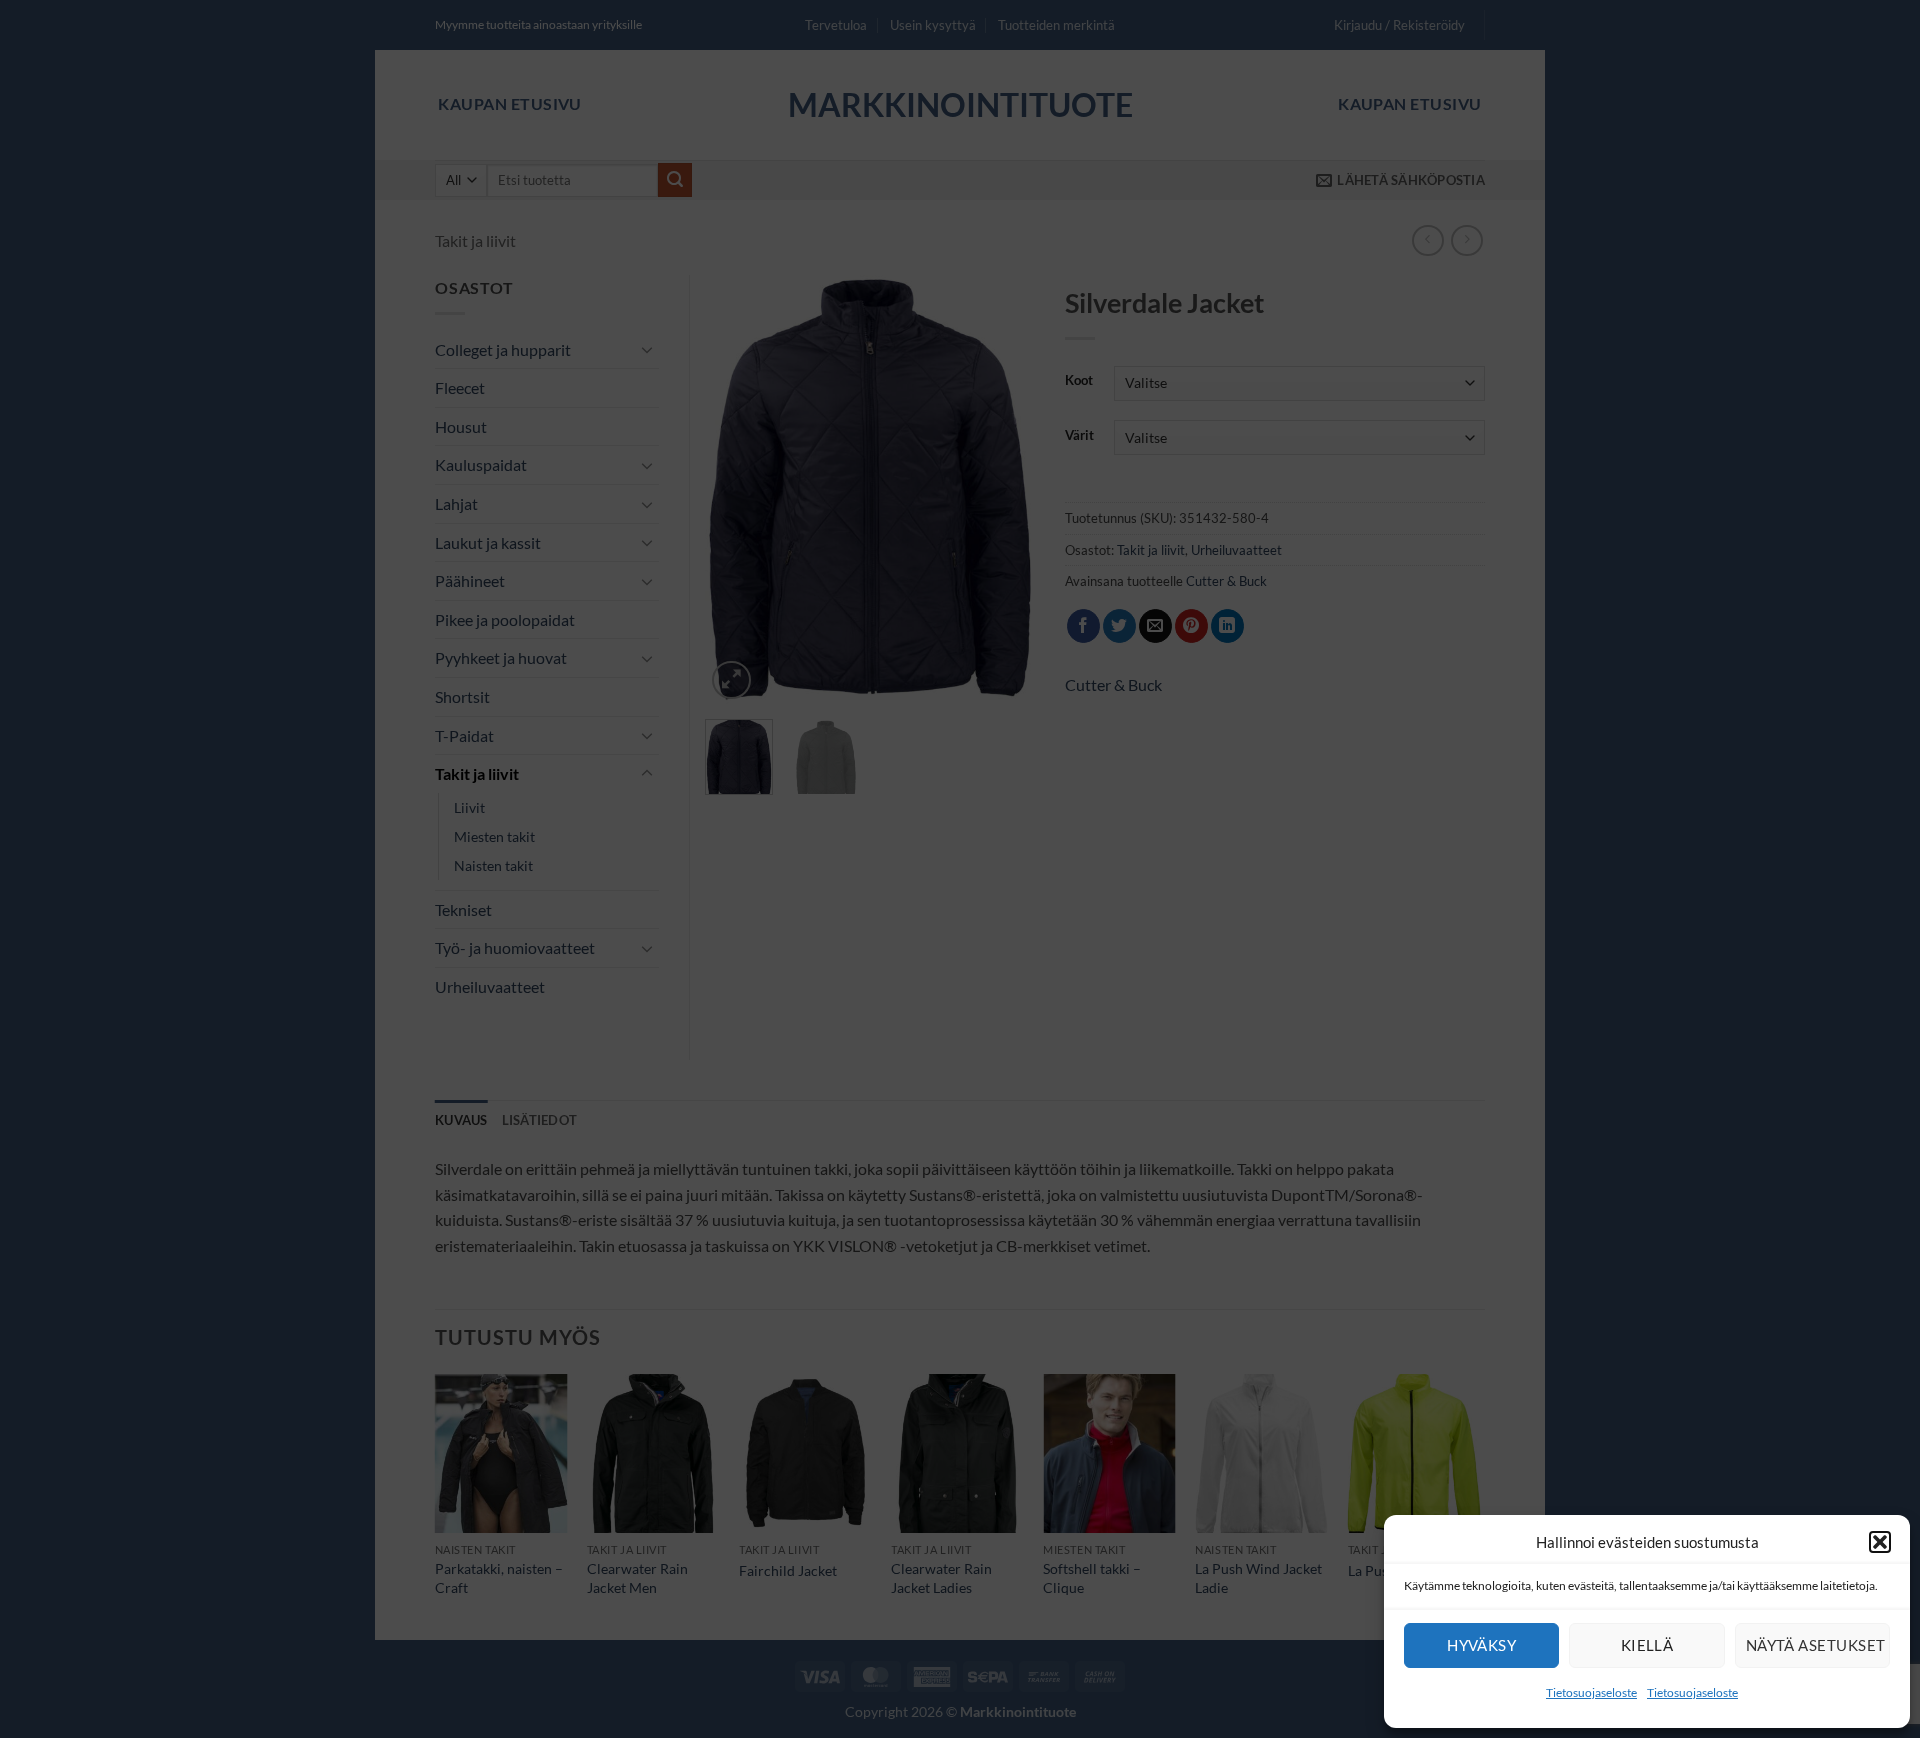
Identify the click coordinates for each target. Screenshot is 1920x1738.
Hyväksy (1481, 1645)
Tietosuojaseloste (1591, 1692)
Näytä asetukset (1816, 1645)
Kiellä (1647, 1645)
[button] (1880, 1542)
